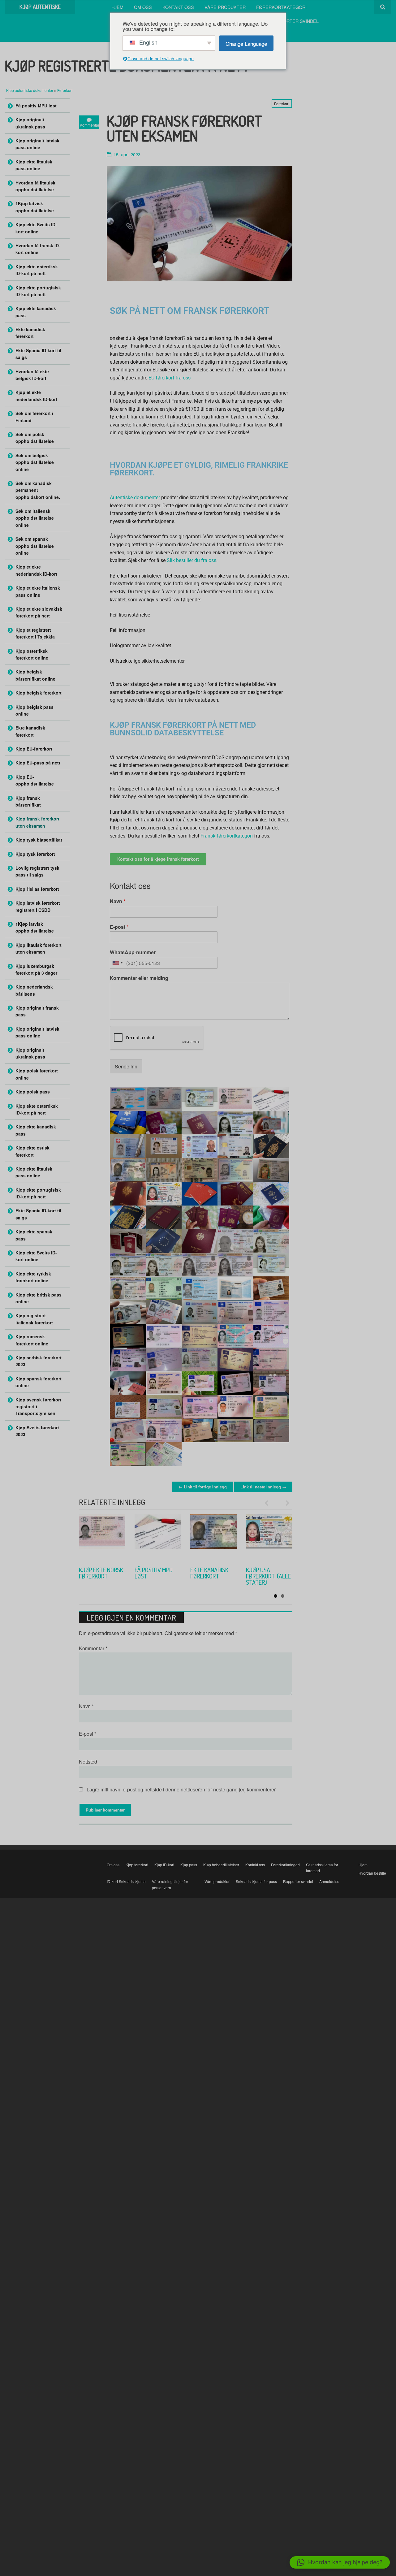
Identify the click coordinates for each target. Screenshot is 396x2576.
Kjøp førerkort (137, 1865)
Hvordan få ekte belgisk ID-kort (32, 375)
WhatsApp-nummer (133, 952)
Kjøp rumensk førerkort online (32, 1340)
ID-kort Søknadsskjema (126, 1881)
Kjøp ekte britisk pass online (39, 1298)
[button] (340, 2562)
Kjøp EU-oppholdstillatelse (35, 780)
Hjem (117, 7)
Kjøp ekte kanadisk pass (36, 312)
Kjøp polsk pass (33, 1092)
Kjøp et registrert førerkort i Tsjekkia (35, 633)
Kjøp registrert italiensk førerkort (34, 1319)
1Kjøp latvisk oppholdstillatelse (35, 207)
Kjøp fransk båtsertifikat (28, 801)
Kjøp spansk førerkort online (39, 1382)
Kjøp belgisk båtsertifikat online (35, 675)
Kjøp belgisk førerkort (39, 693)
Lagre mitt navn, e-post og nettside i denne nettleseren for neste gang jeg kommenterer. (182, 1789)
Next (285, 1503)
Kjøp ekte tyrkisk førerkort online (205, 1579)
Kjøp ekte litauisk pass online (34, 165)
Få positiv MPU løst (36, 106)
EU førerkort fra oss (170, 378)
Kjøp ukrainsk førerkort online (98, 1576)
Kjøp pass (189, 1865)
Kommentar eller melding (139, 978)
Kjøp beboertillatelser (221, 1865)
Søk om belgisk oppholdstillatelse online (35, 462)
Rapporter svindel (295, 21)
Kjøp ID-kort (164, 1865)
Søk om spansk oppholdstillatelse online (35, 546)
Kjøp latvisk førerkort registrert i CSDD (38, 906)
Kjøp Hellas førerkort (37, 889)
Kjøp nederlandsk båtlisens (34, 990)
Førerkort (65, 90)
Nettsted (88, 1762)
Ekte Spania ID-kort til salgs (38, 354)
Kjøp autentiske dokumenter (30, 90)
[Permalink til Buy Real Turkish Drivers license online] (213, 1537)
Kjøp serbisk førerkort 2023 (156, 1573)
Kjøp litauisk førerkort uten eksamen (39, 948)
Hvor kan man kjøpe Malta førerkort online (264, 1579)
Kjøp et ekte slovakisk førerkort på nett (39, 612)
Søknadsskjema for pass (256, 1881)
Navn (118, 901)
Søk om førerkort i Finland (34, 417)
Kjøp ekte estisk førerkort (32, 1151)
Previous (269, 1503)
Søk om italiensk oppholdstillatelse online (35, 518)
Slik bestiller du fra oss (192, 560)
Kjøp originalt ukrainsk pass (30, 123)
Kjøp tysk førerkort (35, 854)
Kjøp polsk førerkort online (37, 1074)
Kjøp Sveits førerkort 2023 (37, 1431)
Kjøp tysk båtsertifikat (39, 840)
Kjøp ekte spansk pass (34, 1235)
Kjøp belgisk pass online (34, 710)
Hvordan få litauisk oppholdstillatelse (35, 186)
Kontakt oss (178, 7)
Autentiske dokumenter (135, 498)
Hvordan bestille (372, 1873)
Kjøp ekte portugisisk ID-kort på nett (38, 291)
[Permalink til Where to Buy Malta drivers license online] (269, 1537)
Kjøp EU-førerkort (34, 749)
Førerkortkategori (281, 7)
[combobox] (117, 963)
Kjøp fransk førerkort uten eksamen (37, 822)
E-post (119, 927)
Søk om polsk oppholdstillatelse (35, 438)
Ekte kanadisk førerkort (30, 333)
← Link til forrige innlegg (203, 1487)
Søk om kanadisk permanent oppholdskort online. (38, 490)
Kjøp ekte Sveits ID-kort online (36, 228)
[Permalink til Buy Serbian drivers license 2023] (158, 1537)
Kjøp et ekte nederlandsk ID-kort (36, 396)
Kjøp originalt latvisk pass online (37, 144)
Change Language (246, 43)
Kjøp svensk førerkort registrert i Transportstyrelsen (38, 1407)
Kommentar (93, 1648)
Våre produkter (225, 7)
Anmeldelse (329, 1881)
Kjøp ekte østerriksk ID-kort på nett (37, 270)
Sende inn (126, 1066)
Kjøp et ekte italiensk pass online (38, 591)
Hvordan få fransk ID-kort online (38, 249)
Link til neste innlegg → (263, 1487)
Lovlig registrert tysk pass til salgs (37, 871)
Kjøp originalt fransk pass (37, 1011)
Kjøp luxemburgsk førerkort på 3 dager (36, 969)
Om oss (143, 7)
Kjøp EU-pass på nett (38, 763)
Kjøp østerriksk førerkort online (32, 654)
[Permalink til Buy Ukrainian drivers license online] (102, 1537)
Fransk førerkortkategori (227, 836)
